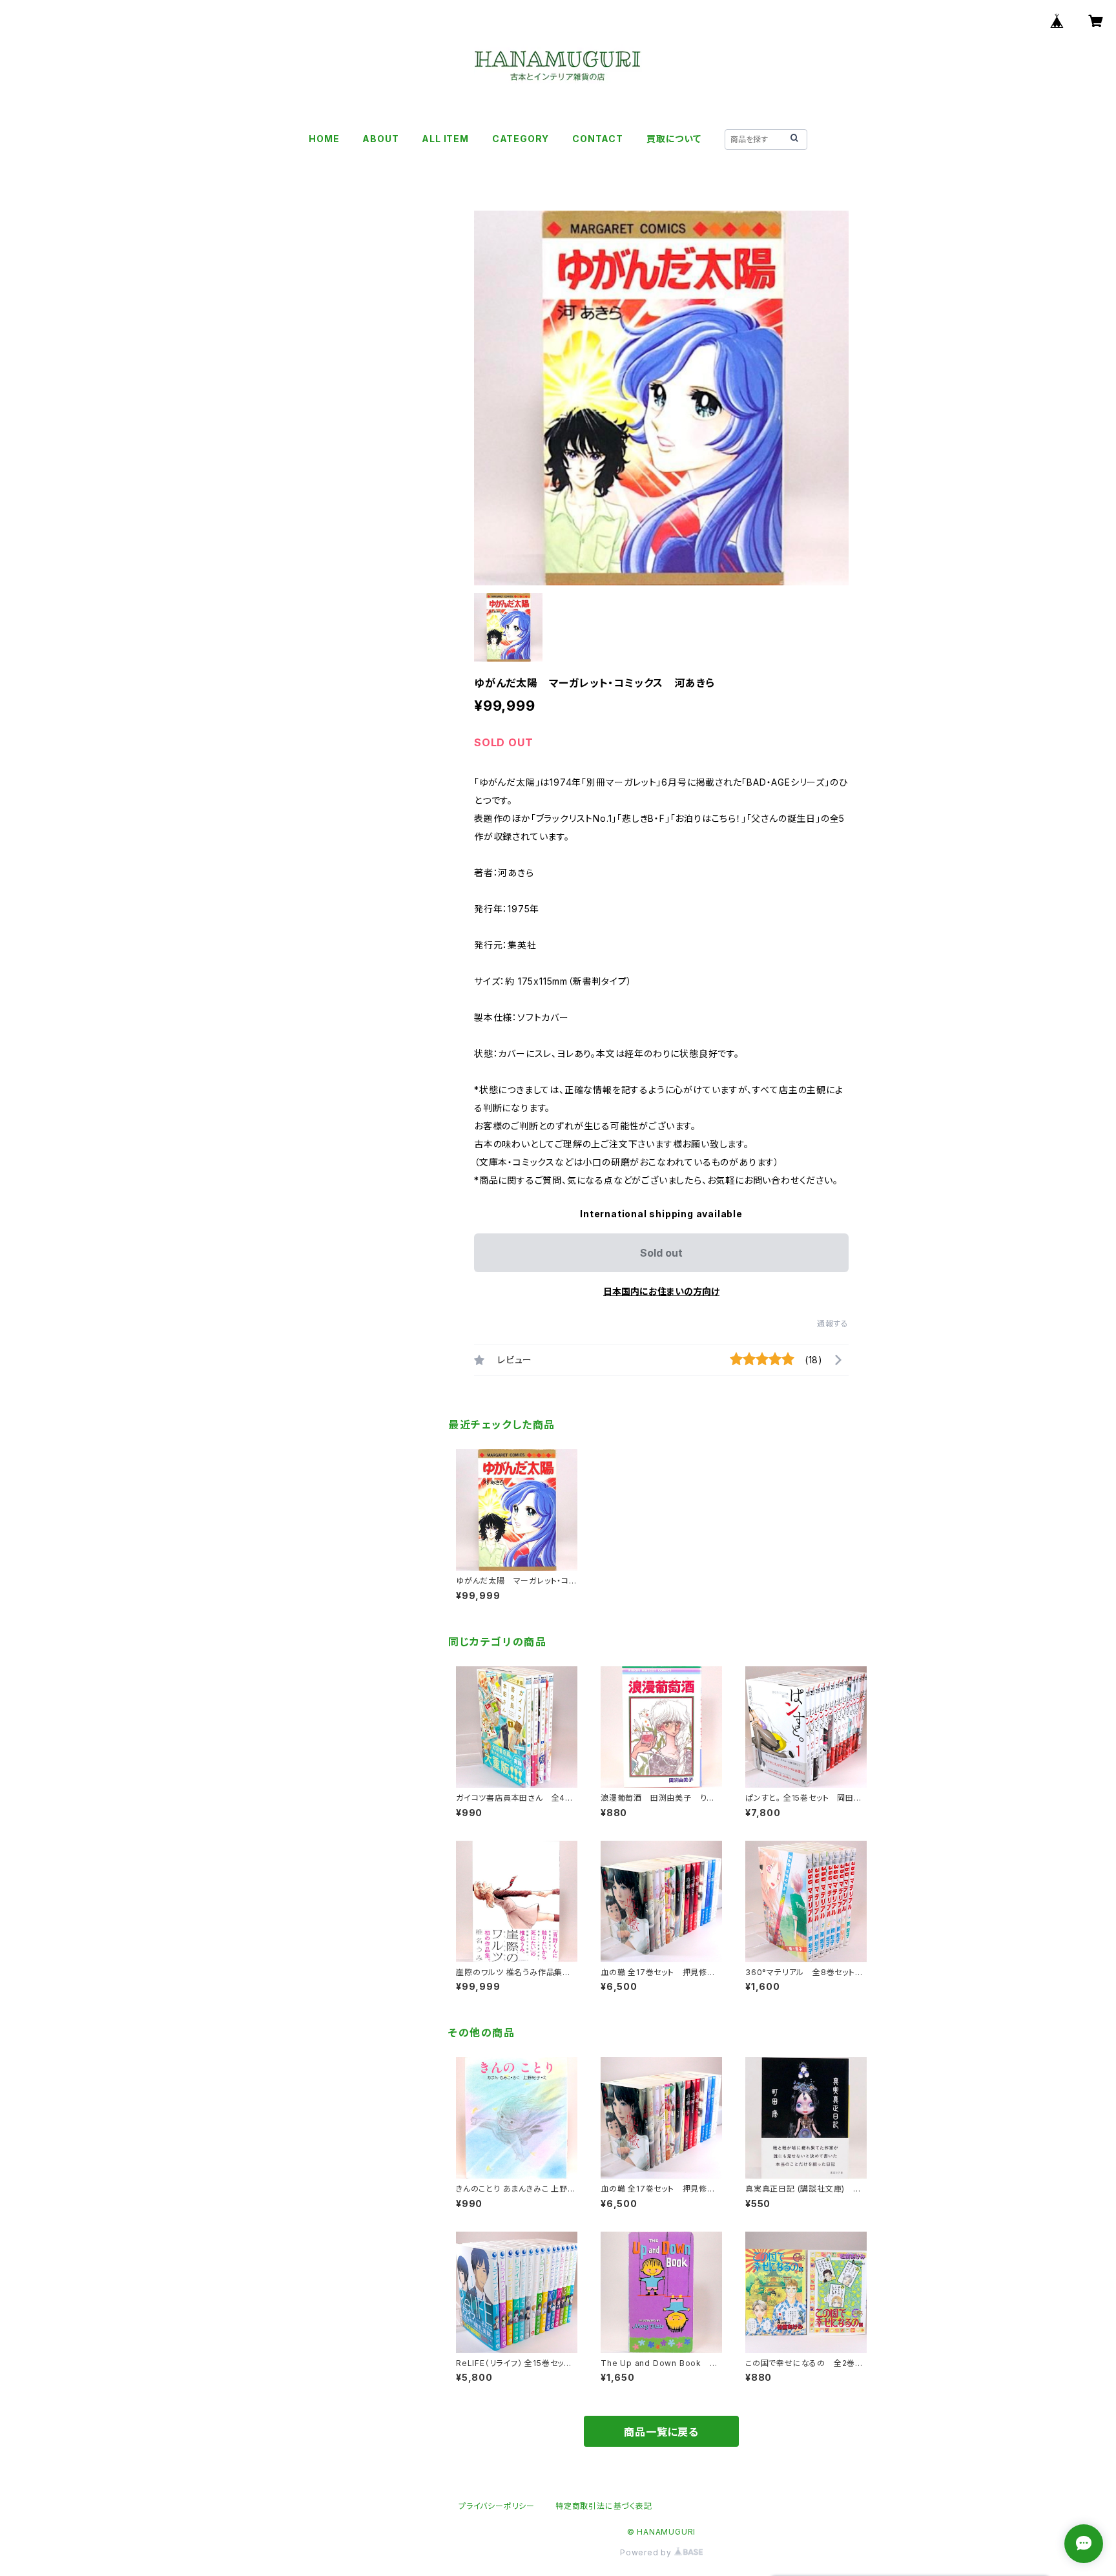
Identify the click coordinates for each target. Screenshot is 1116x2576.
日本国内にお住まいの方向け (661, 1291)
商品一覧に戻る (661, 2432)
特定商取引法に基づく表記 (604, 2506)
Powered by (647, 2552)
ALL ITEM (445, 139)
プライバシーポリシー (497, 2506)
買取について (674, 139)
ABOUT (380, 139)
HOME (324, 139)
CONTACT (598, 139)
